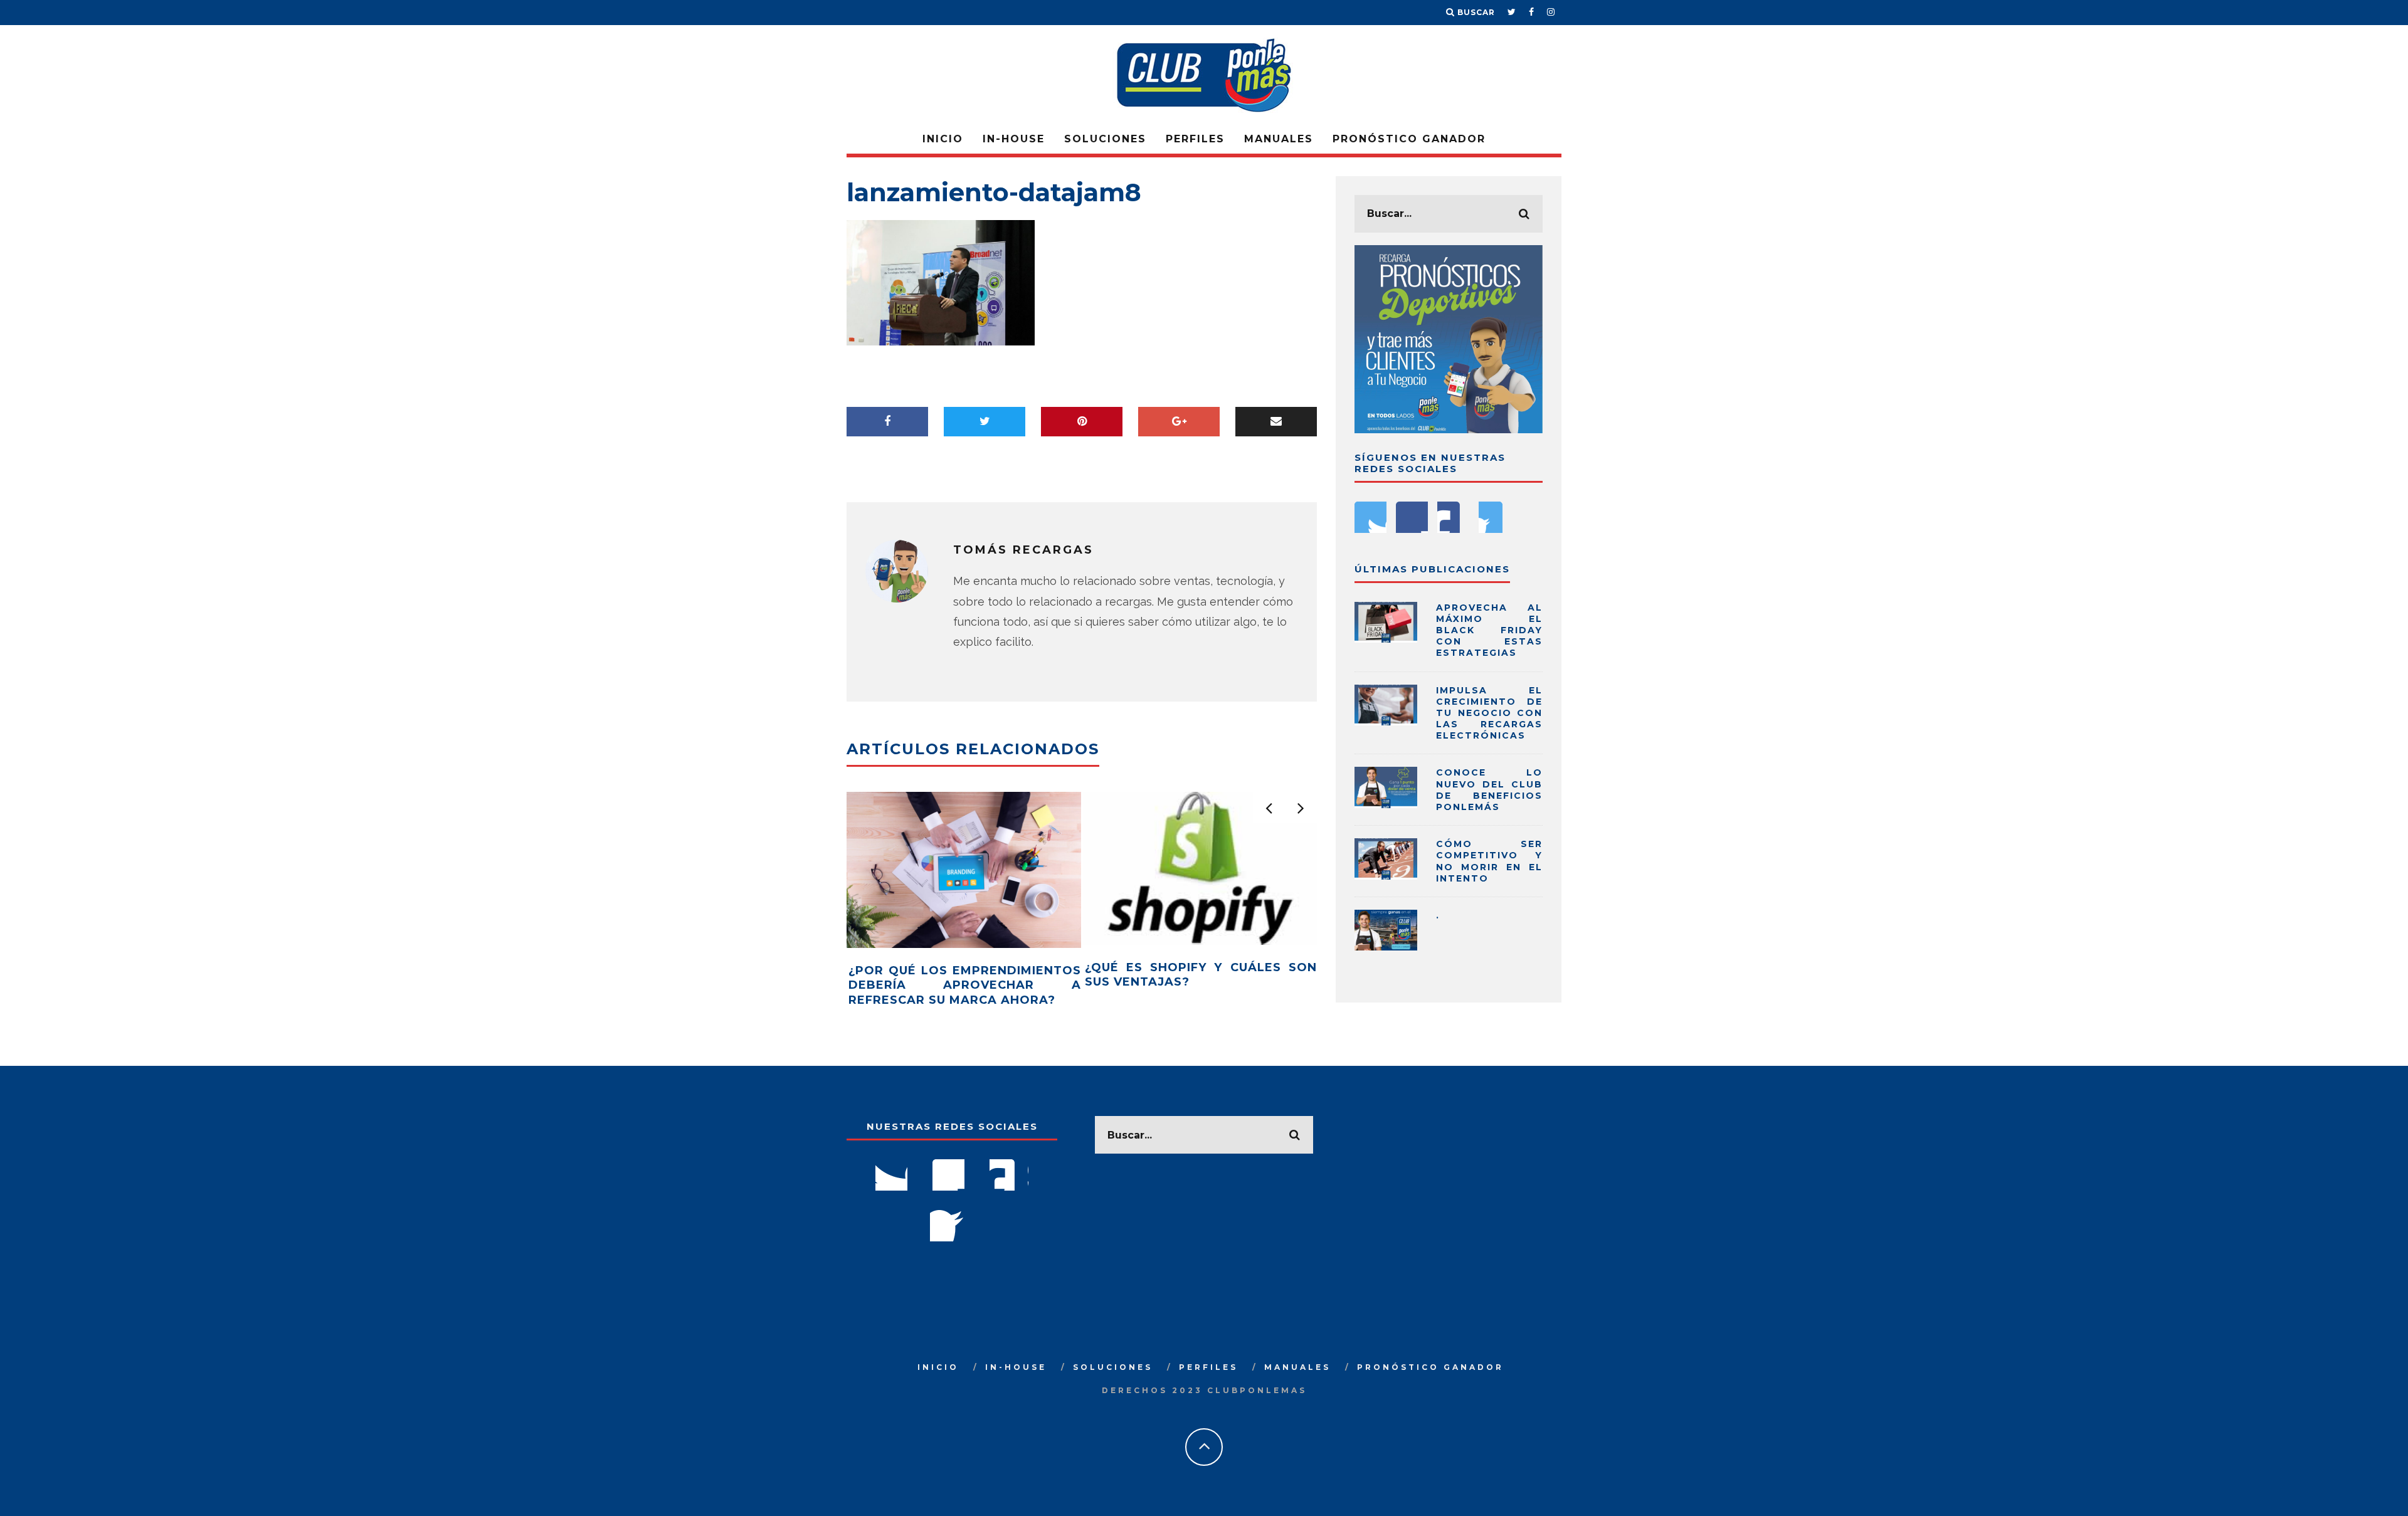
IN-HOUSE (1014, 139)
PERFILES (1195, 139)
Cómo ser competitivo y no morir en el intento (1489, 861)
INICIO (943, 139)
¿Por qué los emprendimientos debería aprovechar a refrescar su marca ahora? (965, 985)
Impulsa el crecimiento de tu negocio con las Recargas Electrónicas (1489, 713)
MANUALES (1279, 139)
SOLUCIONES (1105, 139)
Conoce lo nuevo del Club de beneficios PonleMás (1489, 790)
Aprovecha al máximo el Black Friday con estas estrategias (1489, 630)
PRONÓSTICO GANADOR (1409, 139)
